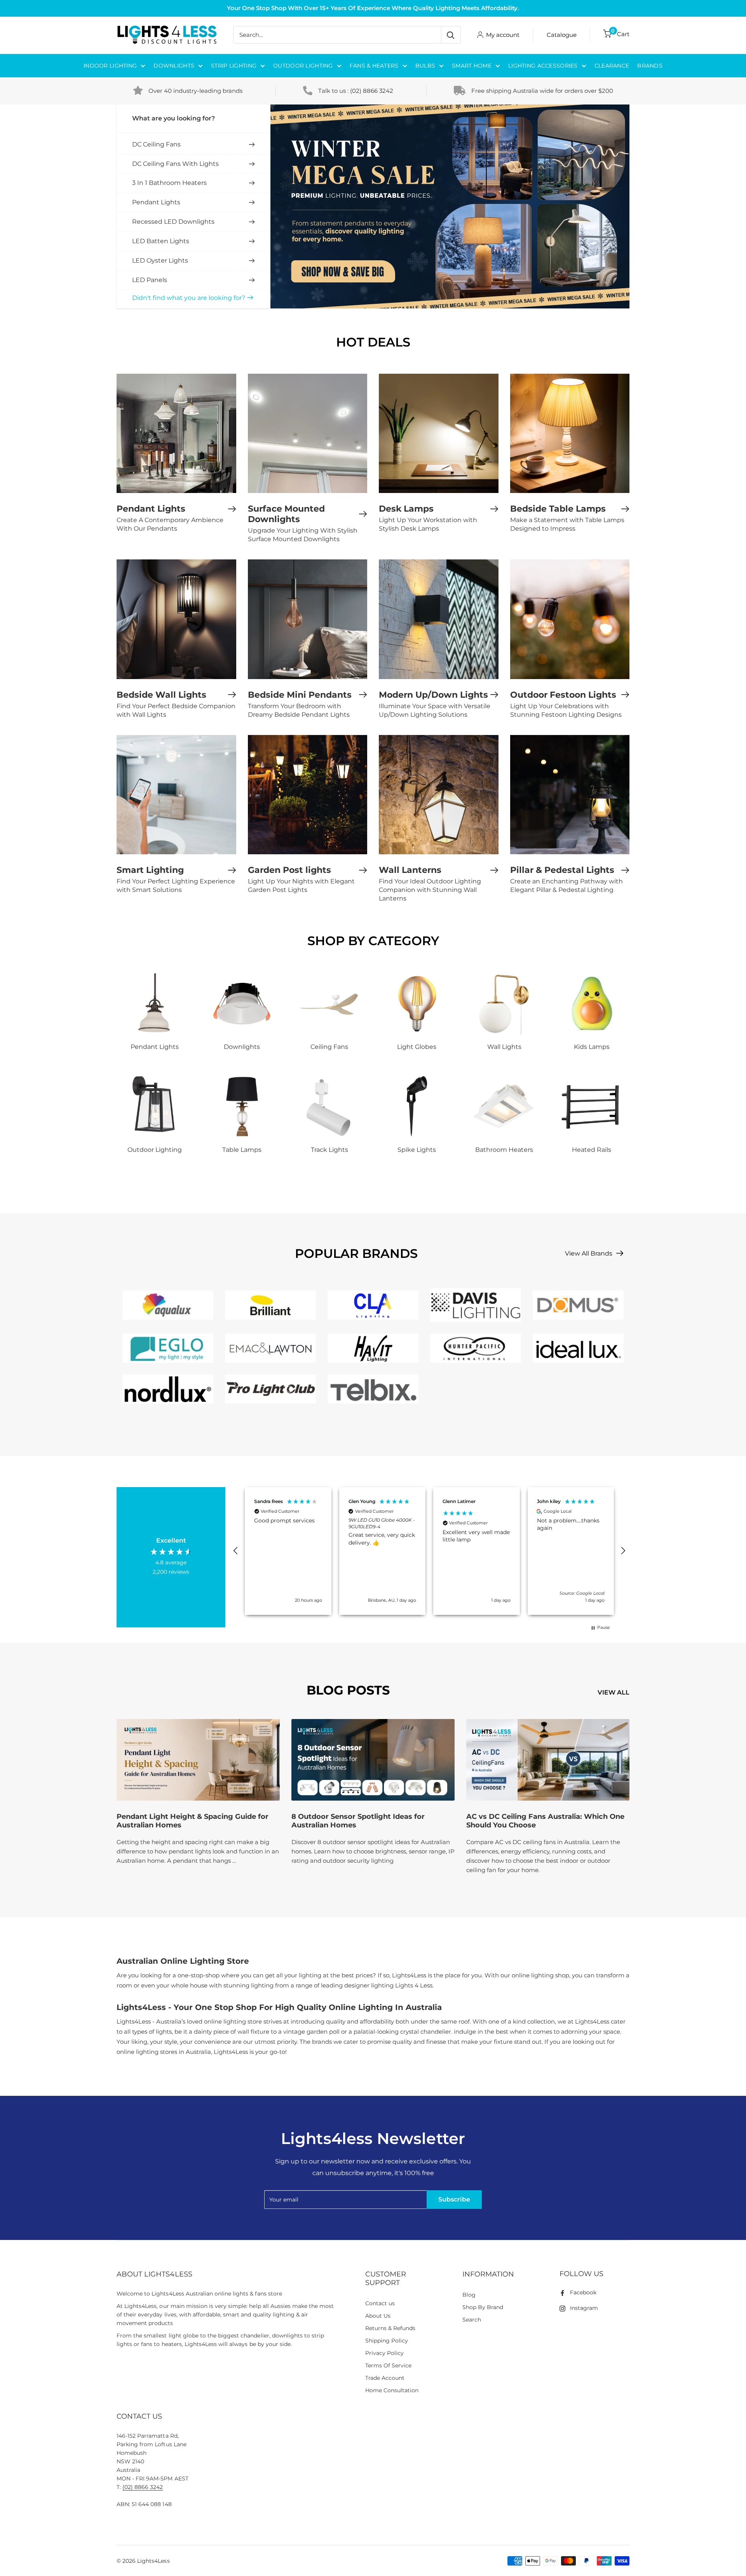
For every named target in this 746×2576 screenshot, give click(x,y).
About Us (378, 2316)
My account (503, 35)
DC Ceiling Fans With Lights (175, 164)
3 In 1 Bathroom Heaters (169, 183)
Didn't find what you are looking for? (189, 298)
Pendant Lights (156, 202)
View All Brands (589, 1253)
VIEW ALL (614, 1692)
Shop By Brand (483, 2307)
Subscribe (454, 2199)
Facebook (583, 2292)
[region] (429, 1551)
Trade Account (385, 2378)
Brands (650, 66)
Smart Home (472, 66)
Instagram (584, 2308)
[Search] (451, 35)
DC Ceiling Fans (156, 144)
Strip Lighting (234, 66)
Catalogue (562, 35)
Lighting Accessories (543, 66)
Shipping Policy (387, 2341)
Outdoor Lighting (303, 66)
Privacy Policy (384, 2353)
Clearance (612, 66)
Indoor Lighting (110, 66)
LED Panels (150, 280)
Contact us (380, 2303)
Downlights (174, 66)
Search (472, 2320)
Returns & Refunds (390, 2328)
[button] (236, 1551)
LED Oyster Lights (160, 260)
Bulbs (425, 66)
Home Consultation (392, 2390)
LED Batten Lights (161, 241)
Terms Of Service (388, 2365)
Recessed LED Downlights (173, 222)
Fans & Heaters (374, 66)
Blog (469, 2295)
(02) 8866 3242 (372, 91)
